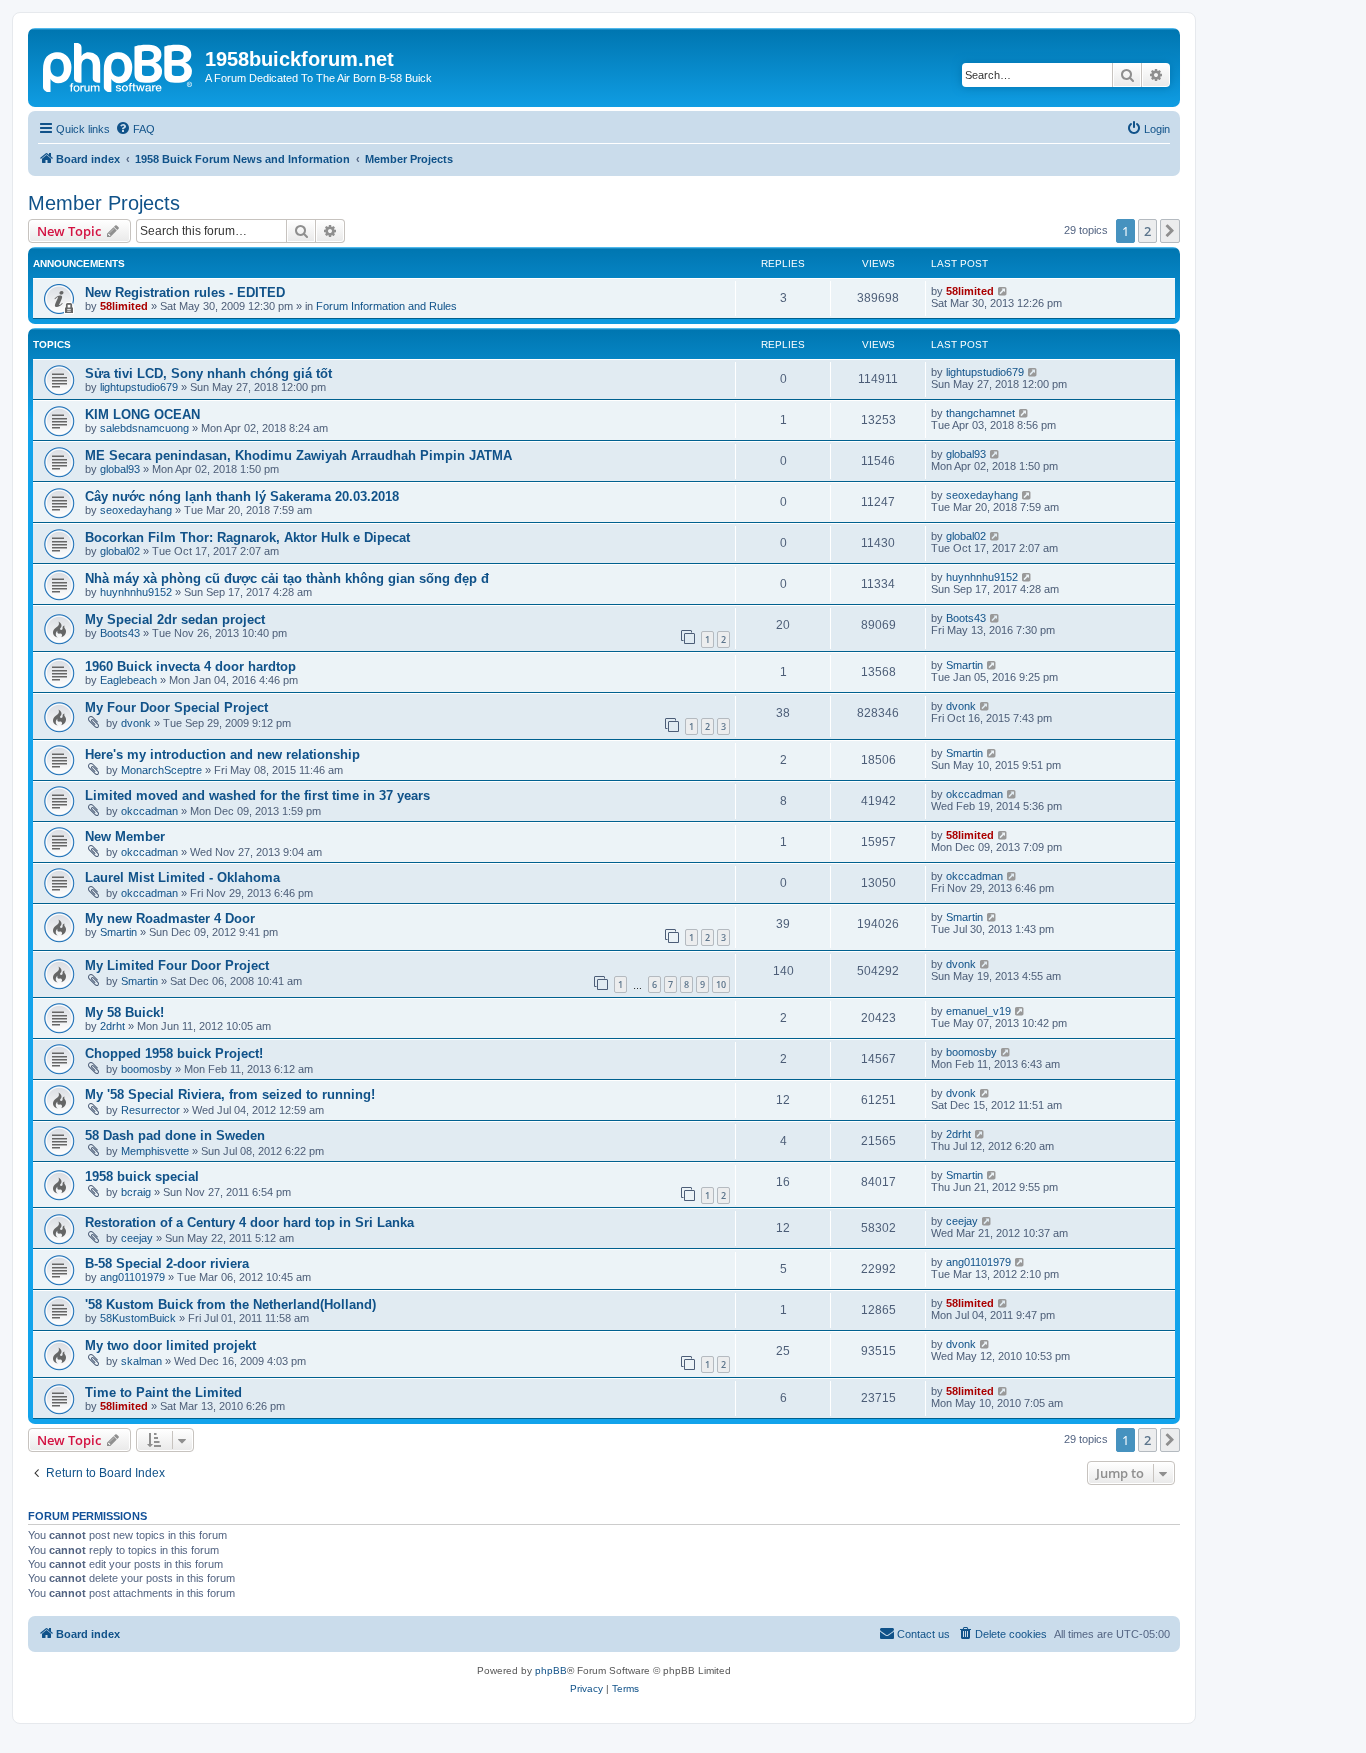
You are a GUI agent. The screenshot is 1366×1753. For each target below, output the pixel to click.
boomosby (146, 1069)
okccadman (149, 811)
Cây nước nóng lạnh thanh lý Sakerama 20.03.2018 (242, 496)
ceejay (137, 1238)
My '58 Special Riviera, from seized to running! (230, 1094)
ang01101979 (132, 1277)
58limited (124, 306)
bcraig (136, 1192)
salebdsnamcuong (144, 428)
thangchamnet (980, 413)
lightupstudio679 (139, 387)
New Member (125, 836)
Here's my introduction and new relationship (222, 754)
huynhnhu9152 (136, 592)
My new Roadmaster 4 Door (170, 918)
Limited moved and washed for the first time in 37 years (257, 795)
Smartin (964, 665)
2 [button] (1147, 231)
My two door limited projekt (170, 1345)
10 (721, 984)
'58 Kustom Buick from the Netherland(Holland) (230, 1304)
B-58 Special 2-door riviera (167, 1263)
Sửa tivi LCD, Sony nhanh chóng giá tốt (208, 373)
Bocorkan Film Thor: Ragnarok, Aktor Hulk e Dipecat (247, 537)
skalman (141, 1361)
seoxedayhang (136, 510)
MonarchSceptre (161, 770)
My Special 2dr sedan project (175, 619)
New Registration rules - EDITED (185, 292)
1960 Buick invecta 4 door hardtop (190, 666)
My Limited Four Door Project (177, 965)
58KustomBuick (138, 1318)
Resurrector (150, 1110)
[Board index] (119, 65)
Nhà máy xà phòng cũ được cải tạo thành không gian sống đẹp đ (287, 578)
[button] (1170, 231)
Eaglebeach (128, 680)
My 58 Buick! (124, 1012)
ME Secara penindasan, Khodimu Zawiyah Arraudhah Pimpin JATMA (298, 455)
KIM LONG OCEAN (142, 414)
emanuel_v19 (978, 1011)
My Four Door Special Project (176, 707)
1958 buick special (142, 1176)
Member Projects (104, 203)
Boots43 (120, 633)
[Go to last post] (1003, 291)
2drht (112, 1026)
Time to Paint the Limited (163, 1392)
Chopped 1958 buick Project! (174, 1053)
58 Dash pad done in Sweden (175, 1135)
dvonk (136, 723)
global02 (120, 551)
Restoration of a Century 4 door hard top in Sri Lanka (249, 1222)
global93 (120, 469)
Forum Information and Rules (386, 306)
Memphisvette (155, 1151)
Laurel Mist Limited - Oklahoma (182, 877)
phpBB (551, 1670)
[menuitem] (135, 129)
